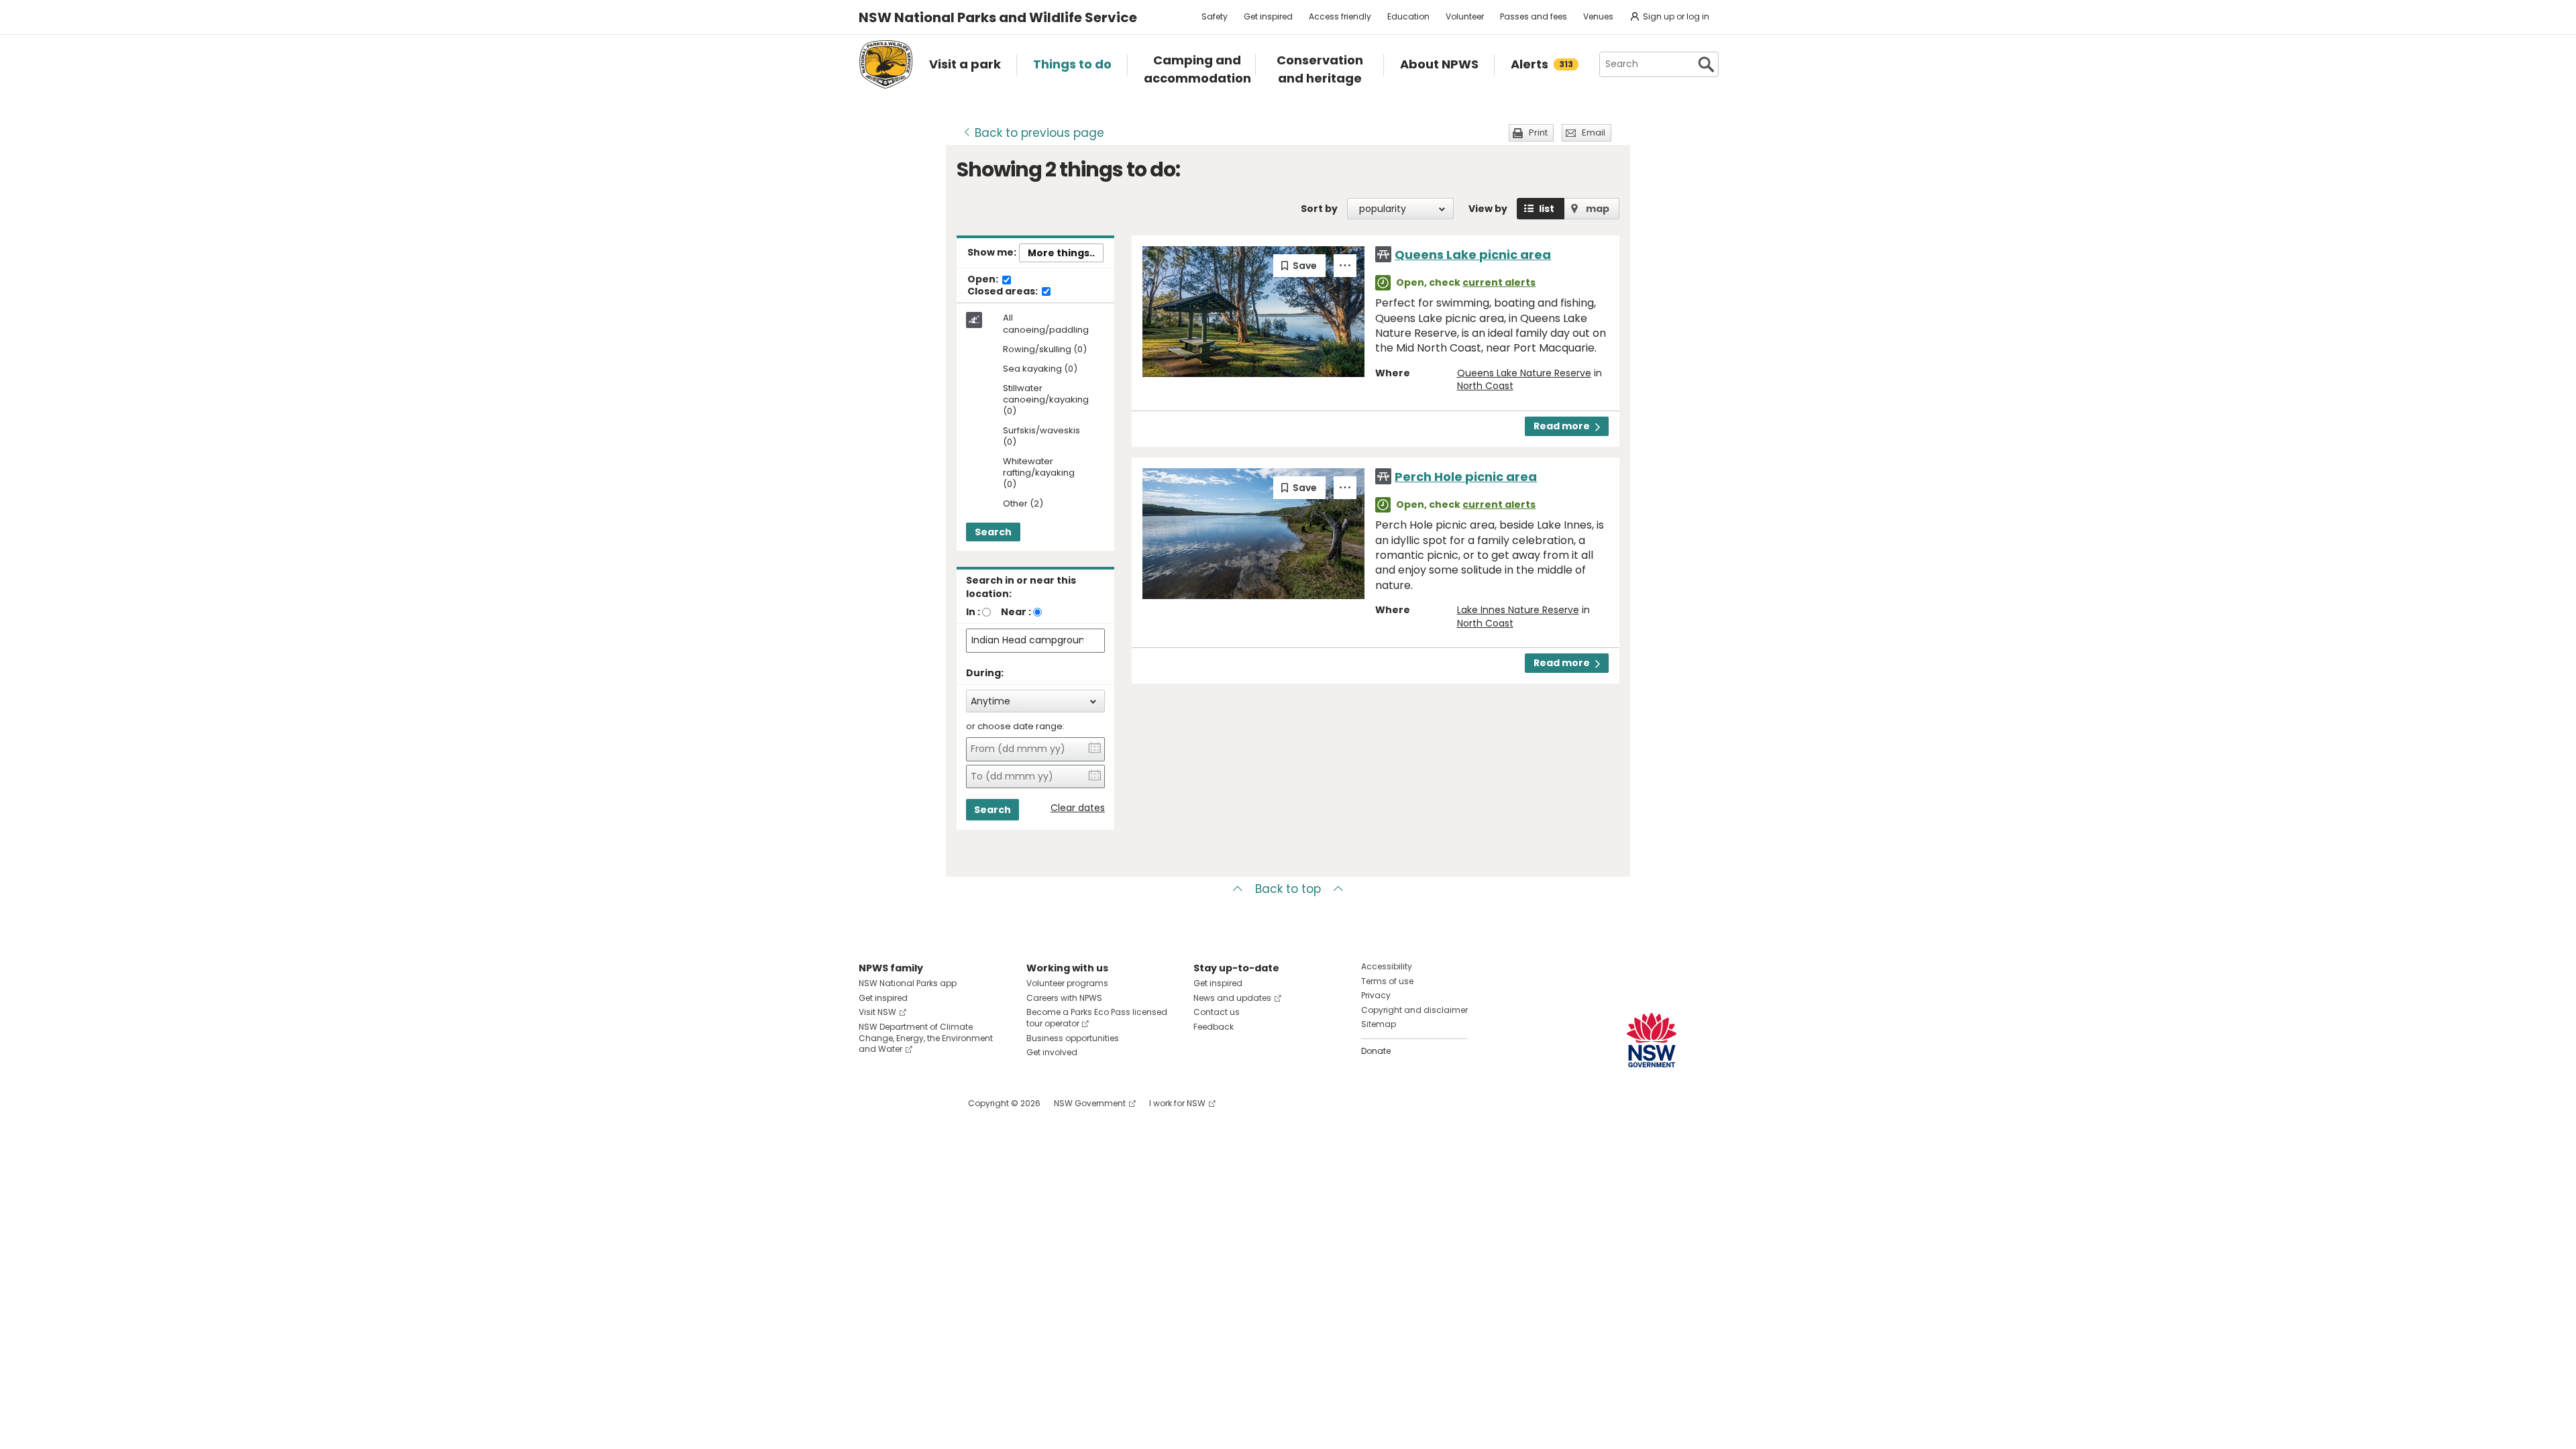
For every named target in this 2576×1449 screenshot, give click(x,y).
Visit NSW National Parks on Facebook (871, 1103)
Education (1408, 16)
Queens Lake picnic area (1473, 255)
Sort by (1319, 209)
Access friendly (1340, 16)
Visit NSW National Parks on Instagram (900, 1103)
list (1547, 209)
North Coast (1485, 386)
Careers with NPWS (1064, 998)
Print (1538, 132)
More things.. (1061, 253)
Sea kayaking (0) (1040, 369)
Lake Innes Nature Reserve (1518, 610)
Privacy (1376, 995)
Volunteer (1465, 16)
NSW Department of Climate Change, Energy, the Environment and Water (926, 1038)
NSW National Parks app (908, 983)
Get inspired (1268, 16)
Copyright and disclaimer (1414, 1010)
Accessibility (1387, 966)
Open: (984, 280)
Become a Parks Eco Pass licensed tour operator (1097, 1018)
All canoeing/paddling (1046, 324)
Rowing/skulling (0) (1045, 350)
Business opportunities (1073, 1038)
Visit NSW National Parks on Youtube (929, 1103)
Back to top (1288, 889)
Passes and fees (1534, 16)
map (1598, 209)
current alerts (1499, 282)
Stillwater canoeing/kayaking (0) (1046, 400)
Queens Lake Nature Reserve (1524, 373)
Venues (1598, 16)
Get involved (1052, 1052)
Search (993, 532)
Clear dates (1078, 808)
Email (1594, 132)
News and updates (1232, 998)
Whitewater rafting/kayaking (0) (1039, 473)
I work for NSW (1177, 1103)
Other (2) (1023, 504)
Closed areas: (1004, 292)
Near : (1016, 612)
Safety (1215, 16)
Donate (1376, 1051)
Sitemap (1379, 1024)
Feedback (1214, 1027)
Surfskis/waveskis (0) (1041, 437)
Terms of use (1387, 981)
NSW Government (1090, 1103)
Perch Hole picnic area (1466, 477)
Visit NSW (877, 1012)
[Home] (886, 64)
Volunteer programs (1067, 983)
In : (973, 612)
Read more (1562, 426)
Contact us (1217, 1012)
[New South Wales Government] (1652, 1040)
